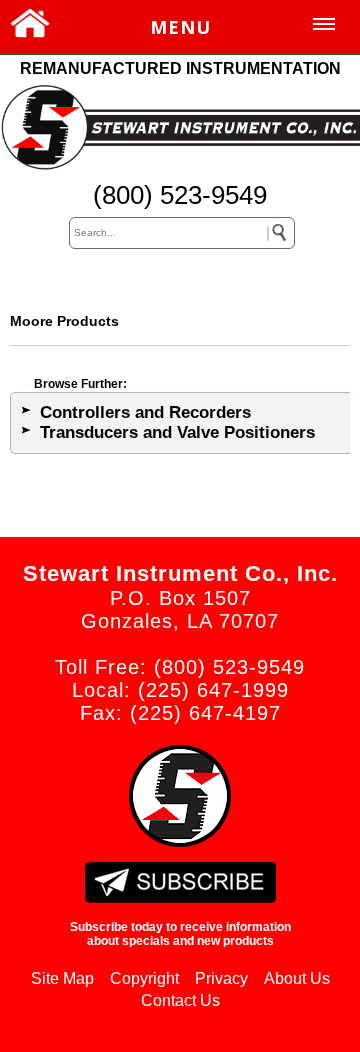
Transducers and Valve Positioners (177, 432)
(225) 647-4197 (205, 713)
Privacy (221, 978)
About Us (297, 978)
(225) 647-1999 (213, 690)
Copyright (144, 978)
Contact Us (180, 1000)
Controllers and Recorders (145, 412)
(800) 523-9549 (180, 195)
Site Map (62, 978)
